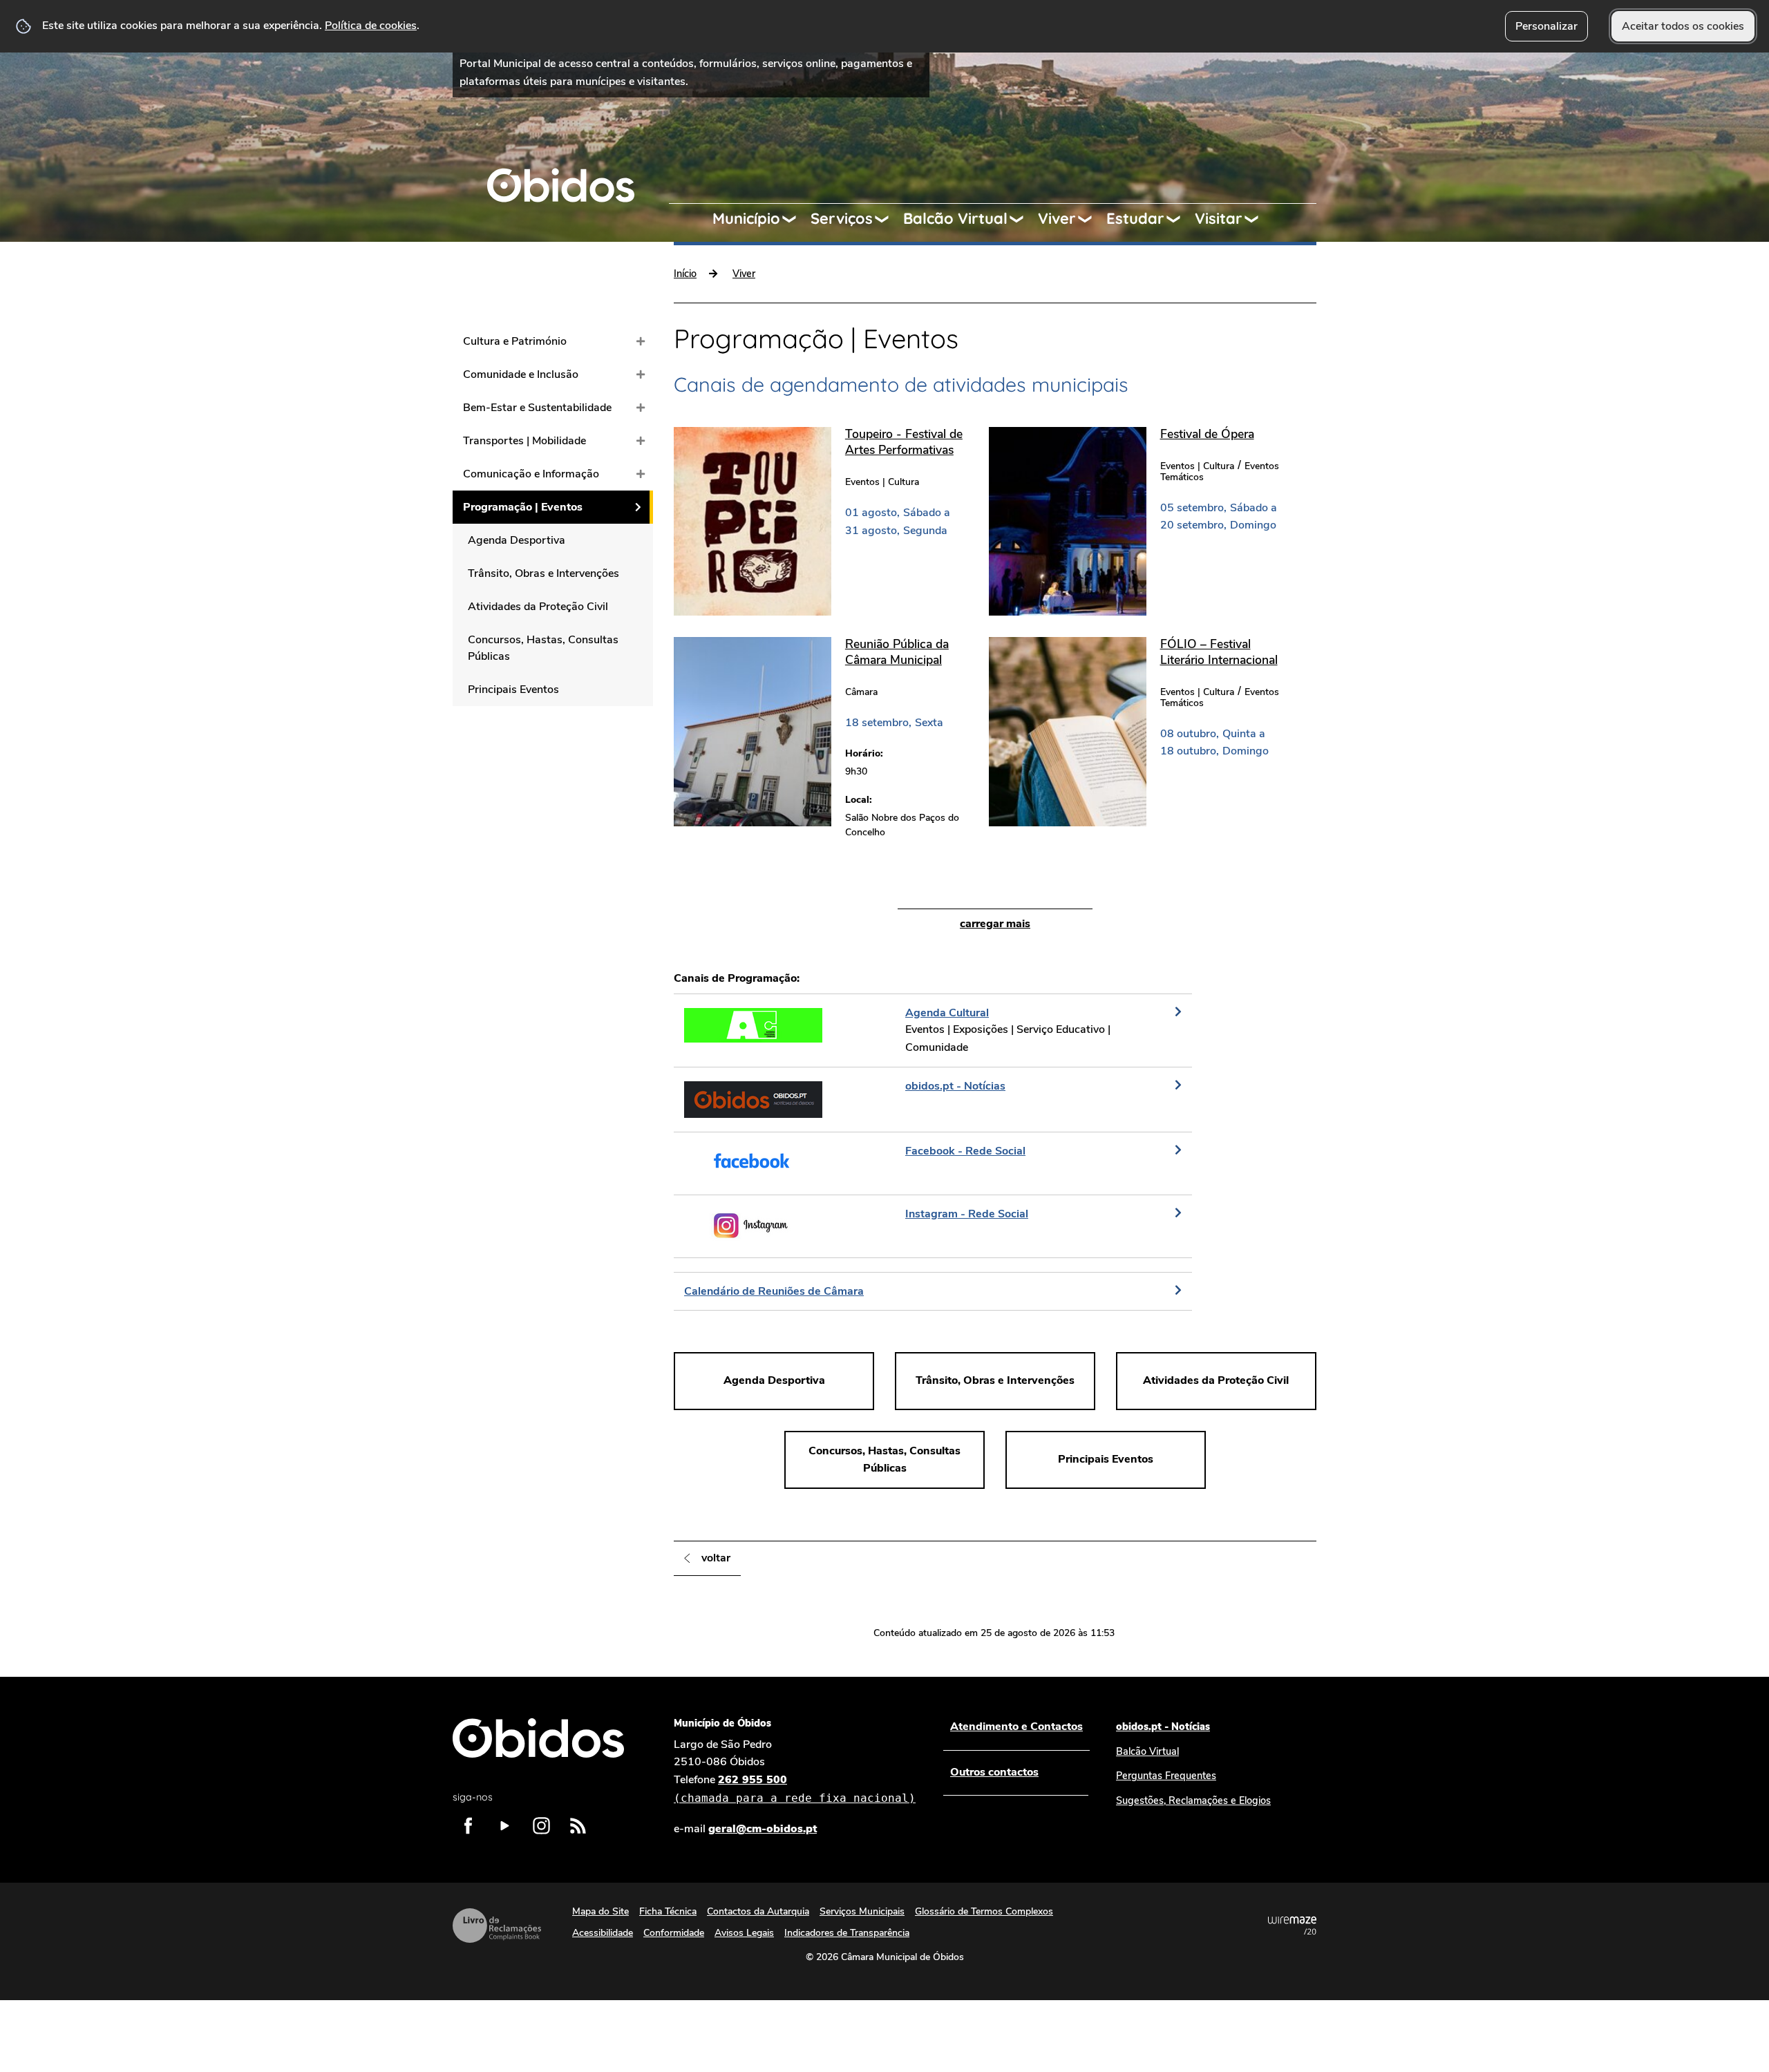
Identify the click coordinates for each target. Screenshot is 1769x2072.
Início (685, 274)
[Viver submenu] (1091, 219)
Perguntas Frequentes (1166, 1776)
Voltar (716, 1558)
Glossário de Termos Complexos (984, 1911)
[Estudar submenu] (1180, 219)
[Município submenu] (795, 219)
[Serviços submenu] (888, 219)
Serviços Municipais (862, 1911)
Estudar (1135, 218)
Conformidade (674, 1933)
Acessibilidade (603, 1933)
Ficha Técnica (668, 1911)
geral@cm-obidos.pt (763, 1829)
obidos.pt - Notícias (1163, 1727)
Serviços (842, 218)
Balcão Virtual (955, 218)
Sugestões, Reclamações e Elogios (1193, 1800)
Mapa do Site (600, 1911)
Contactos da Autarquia (758, 1911)
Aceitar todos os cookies (1683, 26)
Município (746, 218)
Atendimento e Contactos (1016, 1727)
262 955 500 (795, 1788)
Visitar (1219, 218)
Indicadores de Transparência (847, 1933)
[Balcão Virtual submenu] (1023, 219)
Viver (1057, 218)
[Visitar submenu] (1258, 219)
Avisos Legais (744, 1933)
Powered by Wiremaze (1292, 1926)
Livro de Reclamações (497, 1926)
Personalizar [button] (1546, 26)
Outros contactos (994, 1772)
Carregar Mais (995, 924)
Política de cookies (371, 26)
